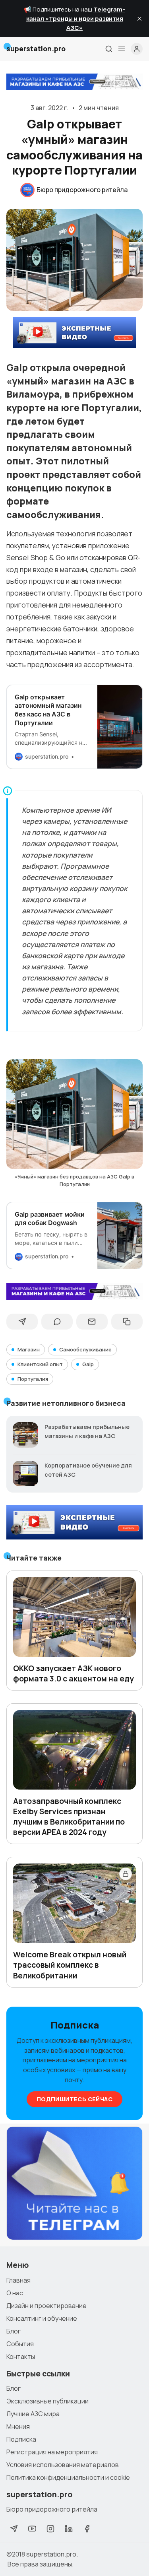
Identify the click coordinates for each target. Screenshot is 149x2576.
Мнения (18, 2427)
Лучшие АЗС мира (33, 2414)
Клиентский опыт (40, 1364)
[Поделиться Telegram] (22, 1322)
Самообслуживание (85, 1349)
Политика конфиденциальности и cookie (68, 2477)
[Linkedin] (69, 2529)
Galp (88, 1364)
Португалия (33, 1379)
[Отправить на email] (92, 1322)
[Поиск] (109, 49)
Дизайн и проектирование (46, 2306)
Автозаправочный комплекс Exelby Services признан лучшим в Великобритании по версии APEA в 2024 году (69, 1817)
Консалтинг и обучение (42, 2318)
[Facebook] (87, 2529)
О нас (15, 2293)
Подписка (21, 2439)
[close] (139, 19)
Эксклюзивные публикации (47, 2401)
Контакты (21, 2357)
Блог (14, 2331)
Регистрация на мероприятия (52, 2452)
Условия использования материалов (63, 2465)
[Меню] (122, 49)
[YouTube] (32, 2529)
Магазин (29, 1349)
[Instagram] (50, 2529)
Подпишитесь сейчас (74, 2099)
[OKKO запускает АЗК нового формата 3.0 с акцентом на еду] (74, 1617)
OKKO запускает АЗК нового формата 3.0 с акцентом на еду (74, 1673)
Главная (18, 2280)
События (20, 2344)
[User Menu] (137, 49)
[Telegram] (14, 2529)
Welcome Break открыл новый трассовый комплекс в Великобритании (70, 1965)
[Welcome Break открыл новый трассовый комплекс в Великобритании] (74, 1903)
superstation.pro (51, 2554)
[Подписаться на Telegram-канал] (74, 2183)
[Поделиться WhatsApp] (57, 1322)
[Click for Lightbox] (74, 1114)
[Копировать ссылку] (127, 1322)
